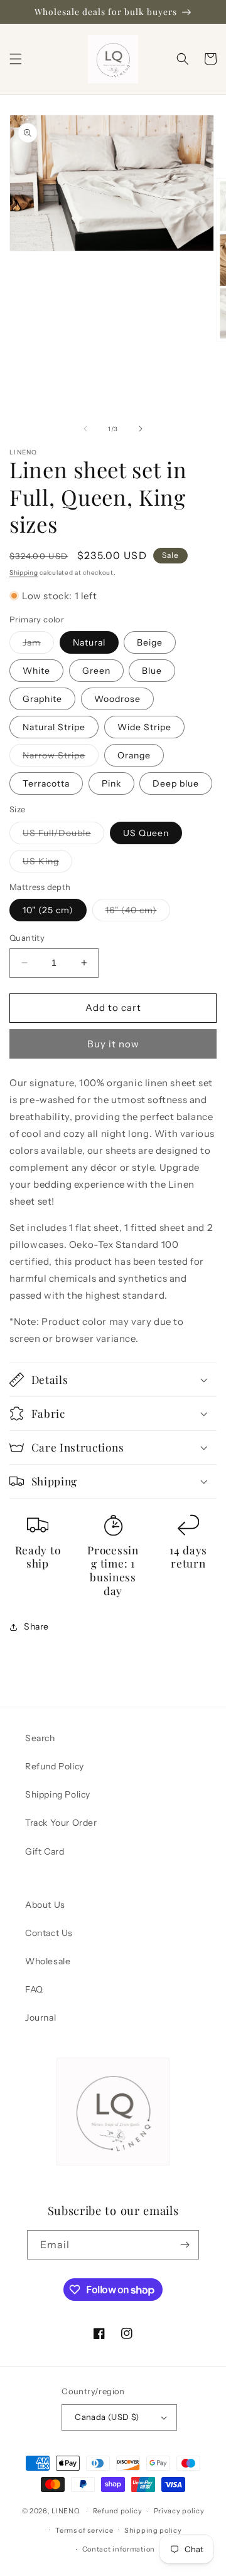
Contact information (119, 2549)
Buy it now (113, 1044)
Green (96, 671)
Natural (89, 642)
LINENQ (66, 2511)
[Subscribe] (185, 2245)
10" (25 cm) (48, 910)
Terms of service (84, 2530)
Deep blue (176, 783)
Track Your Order (61, 1823)
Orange (134, 755)
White (36, 671)
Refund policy (118, 2511)
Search (40, 1738)
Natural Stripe (54, 727)
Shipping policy (153, 2530)
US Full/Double (63, 835)
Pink (111, 783)
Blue (152, 671)
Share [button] (36, 1626)
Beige (150, 642)
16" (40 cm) (138, 913)
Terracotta (46, 783)
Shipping (24, 573)
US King (47, 864)
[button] (16, 59)
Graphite (42, 699)
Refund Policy (55, 1766)
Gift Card (45, 1851)
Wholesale (48, 1961)
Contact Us (49, 1933)
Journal (40, 2018)
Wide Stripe (144, 727)
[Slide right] (141, 429)
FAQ (34, 1989)
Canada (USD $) (107, 2417)
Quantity (27, 938)
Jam (38, 645)
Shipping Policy (58, 1794)
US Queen (146, 833)
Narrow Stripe (61, 758)
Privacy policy (179, 2511)
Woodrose (117, 699)
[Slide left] (85, 429)
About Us (45, 1905)
